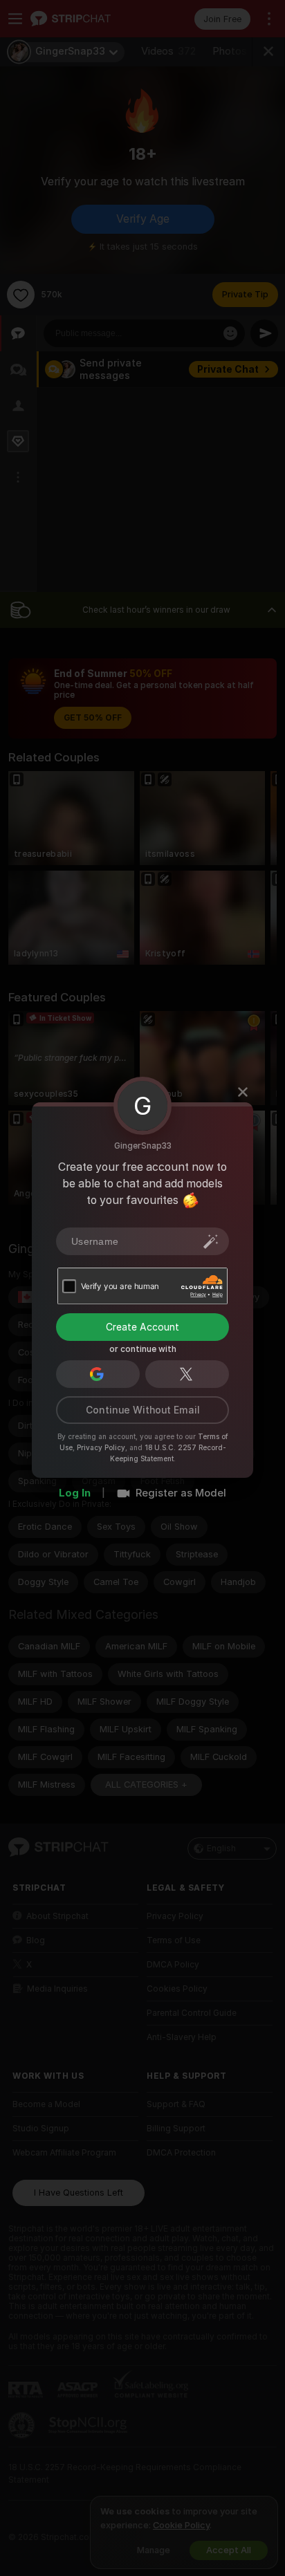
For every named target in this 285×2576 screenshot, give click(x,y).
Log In (75, 1493)
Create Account (142, 1327)
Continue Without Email (143, 1410)
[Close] (243, 1092)
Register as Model (181, 1493)
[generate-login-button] (211, 1241)
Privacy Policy (101, 1447)
